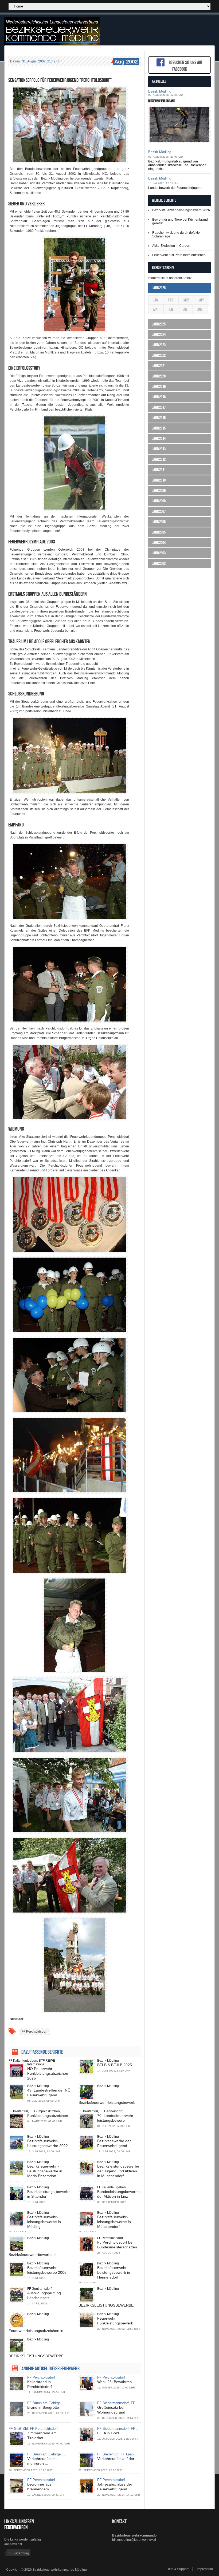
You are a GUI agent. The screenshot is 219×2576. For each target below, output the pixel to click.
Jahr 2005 (159, 532)
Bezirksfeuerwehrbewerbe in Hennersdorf (33, 2257)
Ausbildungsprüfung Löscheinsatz (44, 2295)
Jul (185, 309)
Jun (171, 309)
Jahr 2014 (159, 438)
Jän (156, 300)
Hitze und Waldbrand (162, 101)
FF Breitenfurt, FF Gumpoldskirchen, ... (36, 2111)
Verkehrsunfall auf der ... (118, 2459)
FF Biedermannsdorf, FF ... (118, 2403)
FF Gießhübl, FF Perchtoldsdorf (33, 2429)
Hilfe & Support (178, 2569)
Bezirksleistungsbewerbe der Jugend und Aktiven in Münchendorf (118, 2171)
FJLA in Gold (108, 2433)
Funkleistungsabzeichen (48, 2116)
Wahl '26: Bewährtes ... (117, 2382)
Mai (156, 309)
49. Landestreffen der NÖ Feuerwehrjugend (49, 2093)
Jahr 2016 (159, 418)
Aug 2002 (126, 62)
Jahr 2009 (159, 490)
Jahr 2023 (159, 345)
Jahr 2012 (159, 459)
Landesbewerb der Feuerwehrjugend (175, 188)
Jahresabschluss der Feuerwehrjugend (115, 2487)
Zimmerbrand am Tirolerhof (42, 2435)
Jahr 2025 (159, 324)
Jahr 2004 (159, 542)
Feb (171, 300)
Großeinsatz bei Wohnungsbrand (111, 2410)
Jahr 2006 (159, 522)
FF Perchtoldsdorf (34, 2032)
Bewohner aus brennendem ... (40, 2487)
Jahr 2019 (159, 386)
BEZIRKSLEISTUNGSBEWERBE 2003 (106, 2308)
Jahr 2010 (159, 480)
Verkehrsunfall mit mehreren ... (42, 2461)
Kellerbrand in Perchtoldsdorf (40, 2384)
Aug (200, 309)
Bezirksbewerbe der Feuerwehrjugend (114, 2143)
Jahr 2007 (159, 511)
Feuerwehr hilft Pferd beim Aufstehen (179, 255)
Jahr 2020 (159, 376)
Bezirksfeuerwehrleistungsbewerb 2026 (181, 210)
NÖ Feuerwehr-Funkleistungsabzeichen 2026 (48, 2073)
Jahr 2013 (159, 449)
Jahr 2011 (159, 470)
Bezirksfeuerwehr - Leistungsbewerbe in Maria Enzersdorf (45, 2171)
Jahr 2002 (159, 563)
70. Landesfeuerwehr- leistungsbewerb (116, 2118)
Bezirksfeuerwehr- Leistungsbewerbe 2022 (48, 2143)
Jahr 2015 (159, 428)
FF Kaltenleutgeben (112, 2187)
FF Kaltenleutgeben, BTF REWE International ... (32, 2062)
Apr (202, 300)
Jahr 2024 (159, 334)
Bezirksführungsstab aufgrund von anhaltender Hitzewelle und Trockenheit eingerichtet (177, 165)
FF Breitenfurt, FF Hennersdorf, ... (102, 2111)
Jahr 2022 (159, 355)
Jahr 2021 (159, 366)
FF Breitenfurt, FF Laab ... (118, 2454)
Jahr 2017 (159, 407)
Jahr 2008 (159, 501)
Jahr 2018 (159, 397)
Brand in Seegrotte (43, 2407)
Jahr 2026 (159, 288)
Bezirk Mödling (108, 2061)
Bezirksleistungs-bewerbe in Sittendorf (49, 2194)
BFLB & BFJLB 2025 (115, 2065)
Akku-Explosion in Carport (171, 246)
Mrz (186, 300)
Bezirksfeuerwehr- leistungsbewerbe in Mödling (44, 2222)
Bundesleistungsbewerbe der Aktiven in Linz (118, 2194)
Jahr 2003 (159, 553)
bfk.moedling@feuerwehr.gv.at (134, 2540)
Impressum (205, 2569)
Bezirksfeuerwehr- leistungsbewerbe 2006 (47, 2270)
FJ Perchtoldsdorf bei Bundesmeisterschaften (117, 2245)
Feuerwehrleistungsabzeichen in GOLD (36, 2333)
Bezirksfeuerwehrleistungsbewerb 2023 (107, 2105)
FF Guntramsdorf (39, 2289)
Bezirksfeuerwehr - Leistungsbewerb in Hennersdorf (114, 2272)
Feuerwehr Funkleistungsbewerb (115, 2321)
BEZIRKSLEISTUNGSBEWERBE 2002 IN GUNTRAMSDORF (36, 2358)
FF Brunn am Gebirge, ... (47, 2403)
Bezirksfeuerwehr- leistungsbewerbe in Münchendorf (114, 2222)
